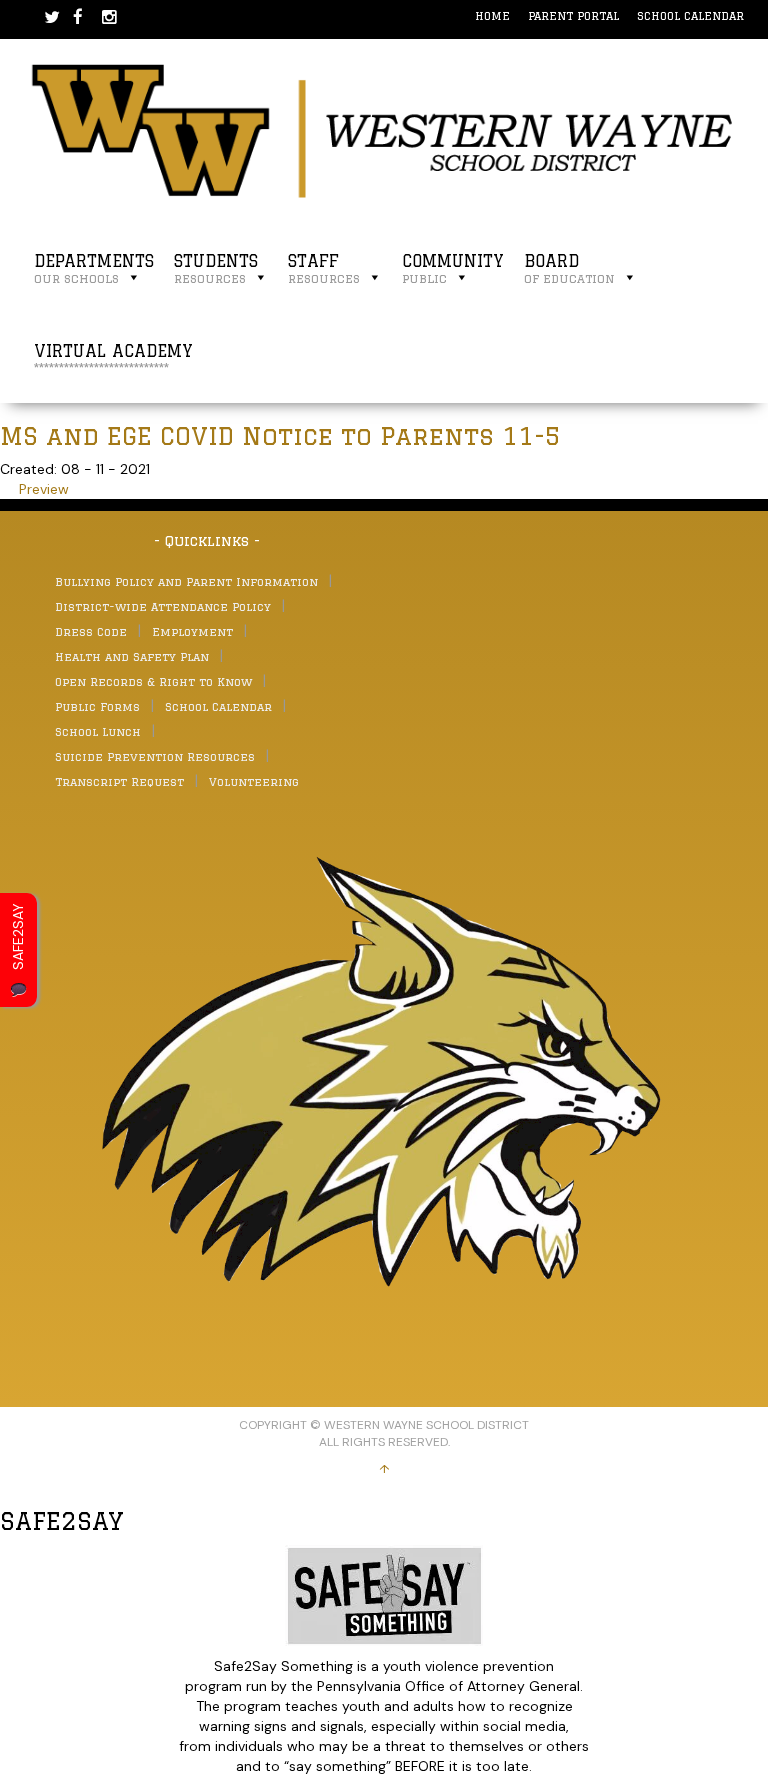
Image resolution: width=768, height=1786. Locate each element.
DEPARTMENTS (94, 268)
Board (569, 268)
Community (453, 268)
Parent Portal (573, 15)
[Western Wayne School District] (384, 130)
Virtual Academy (113, 358)
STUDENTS (216, 268)
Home (492, 15)
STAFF (324, 268)
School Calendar (690, 15)
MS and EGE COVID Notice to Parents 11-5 (280, 435)
